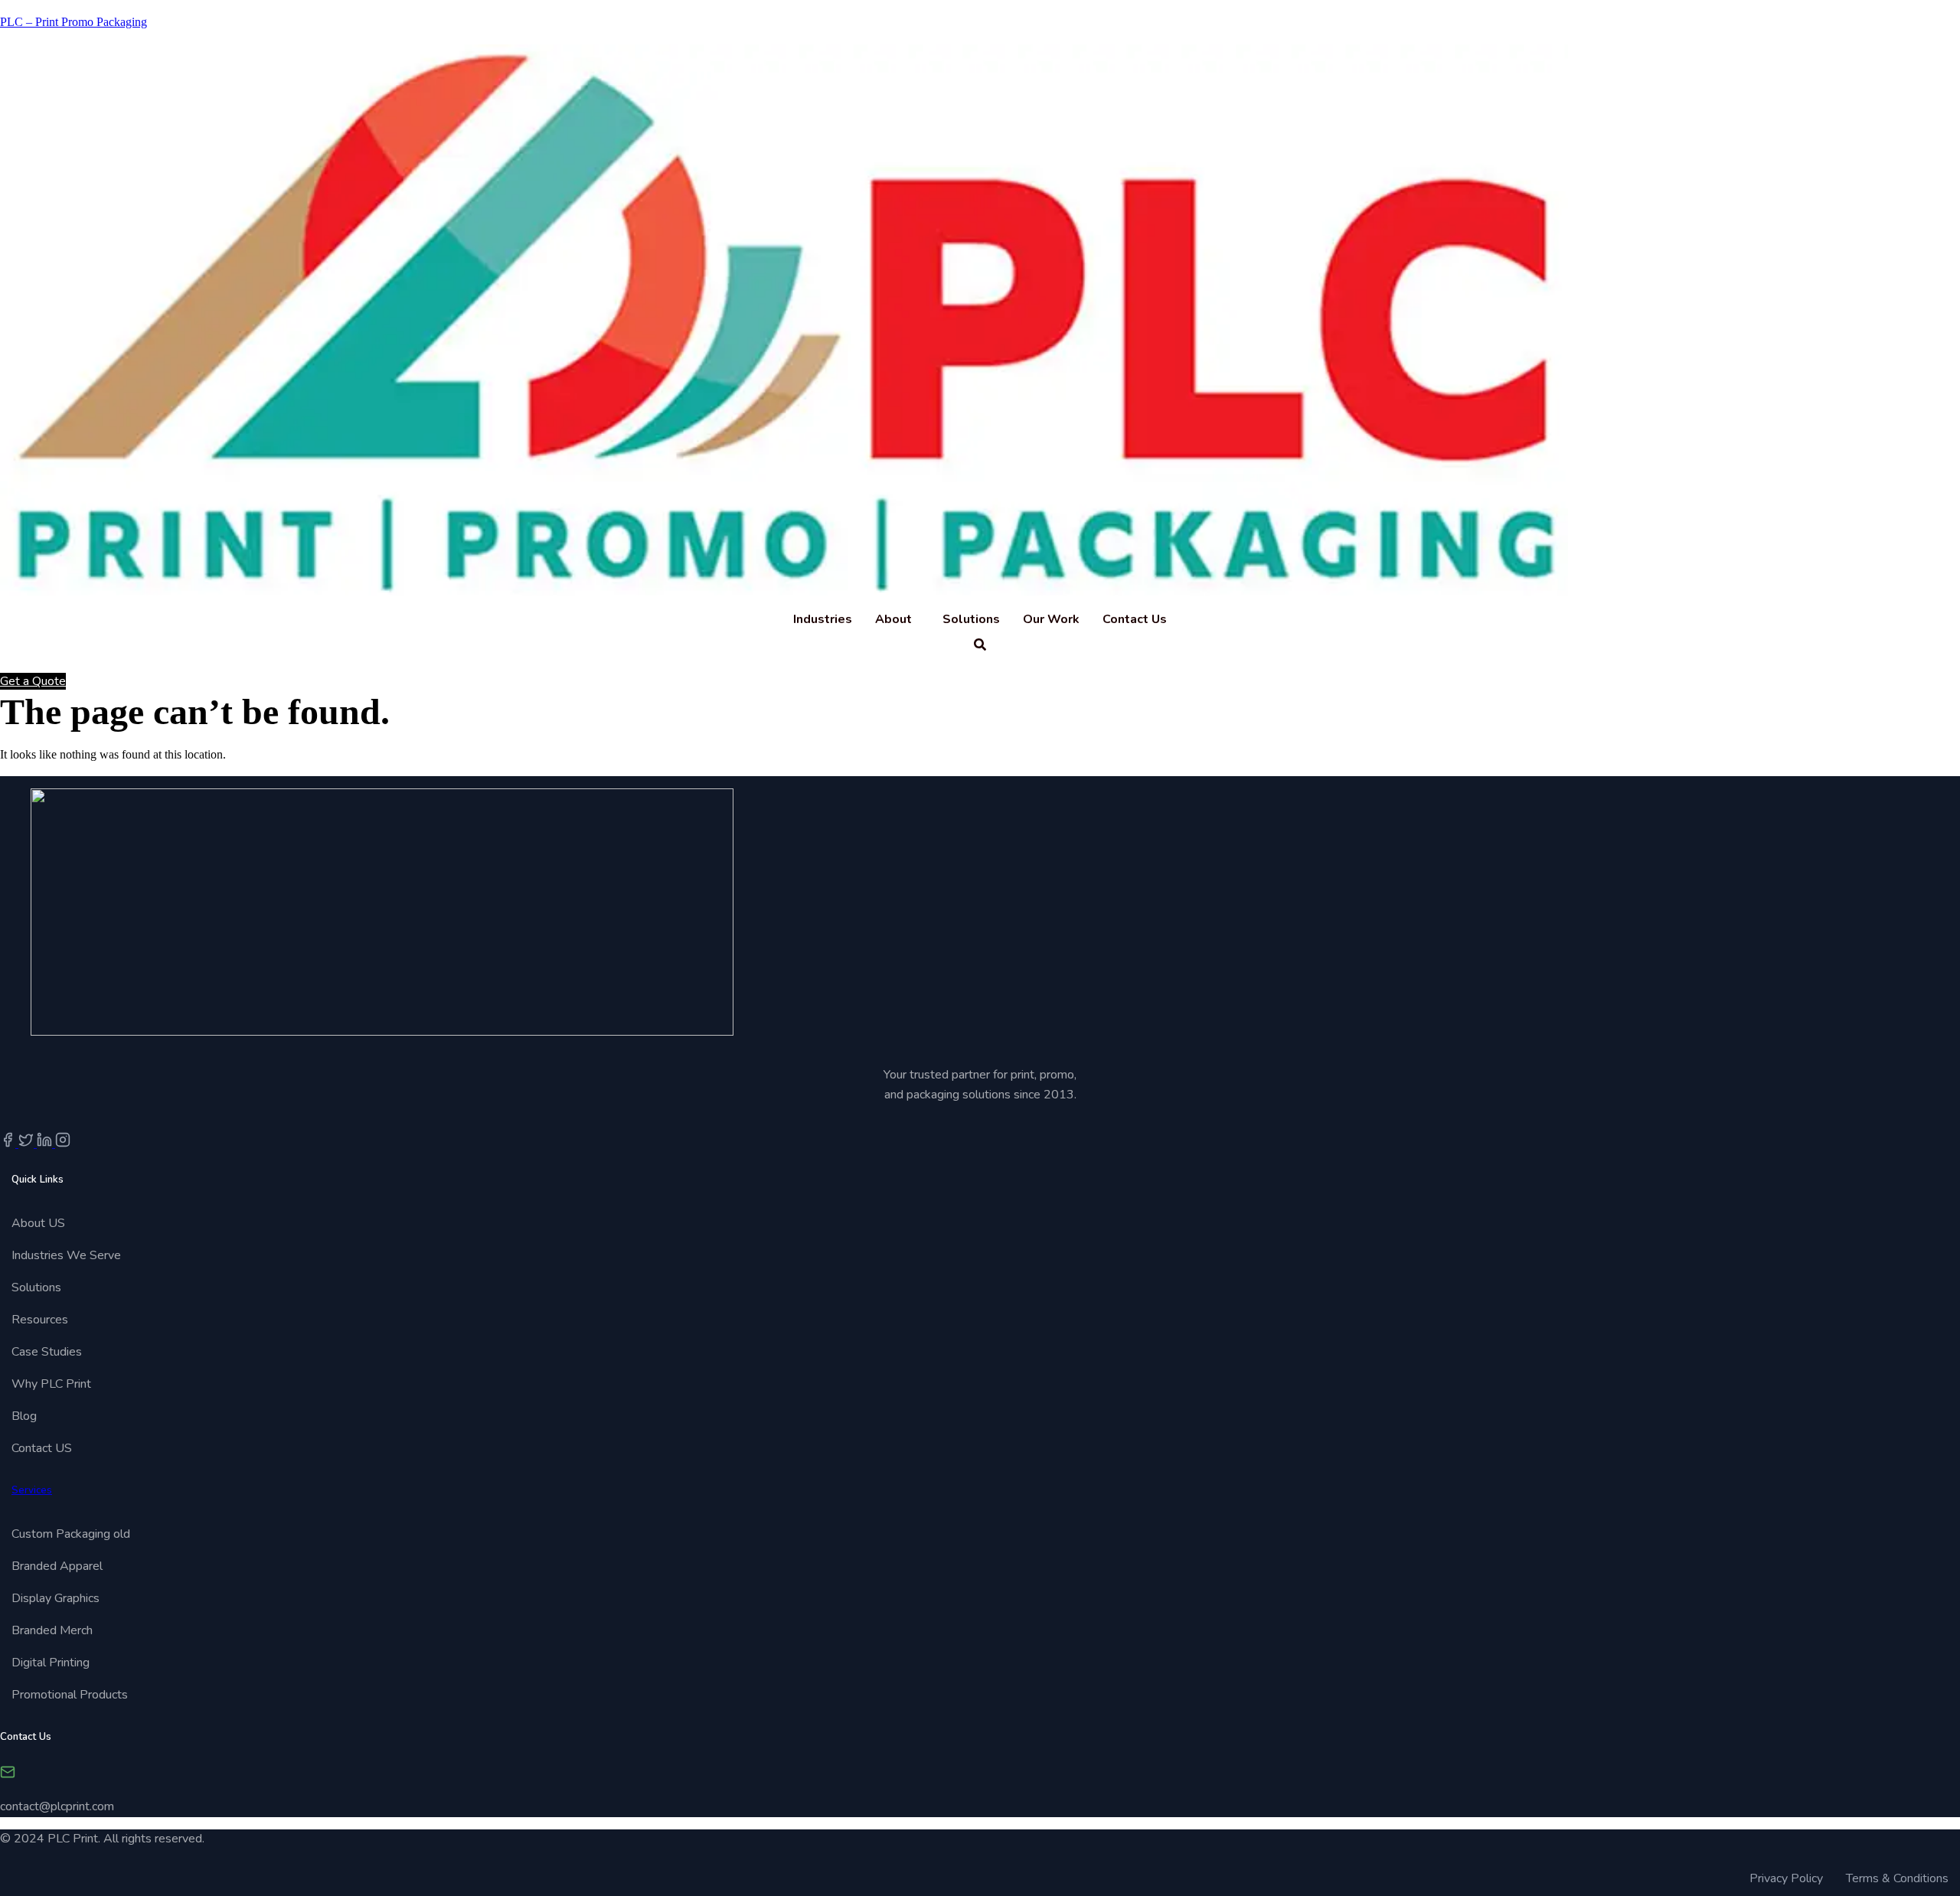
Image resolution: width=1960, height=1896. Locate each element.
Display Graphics (56, 1598)
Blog (24, 1416)
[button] (897, 619)
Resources (40, 1320)
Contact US (42, 1448)
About (893, 619)
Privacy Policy (1786, 1878)
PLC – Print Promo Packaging (73, 22)
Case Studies (47, 1352)
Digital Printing (51, 1663)
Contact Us (1135, 619)
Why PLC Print (51, 1384)
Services (32, 1490)
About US (38, 1223)
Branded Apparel (57, 1566)
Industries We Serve (68, 1255)
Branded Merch (52, 1630)
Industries (823, 619)
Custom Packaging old (71, 1534)
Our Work (1051, 619)
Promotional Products (70, 1695)
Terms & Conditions (1897, 1878)
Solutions (971, 619)
